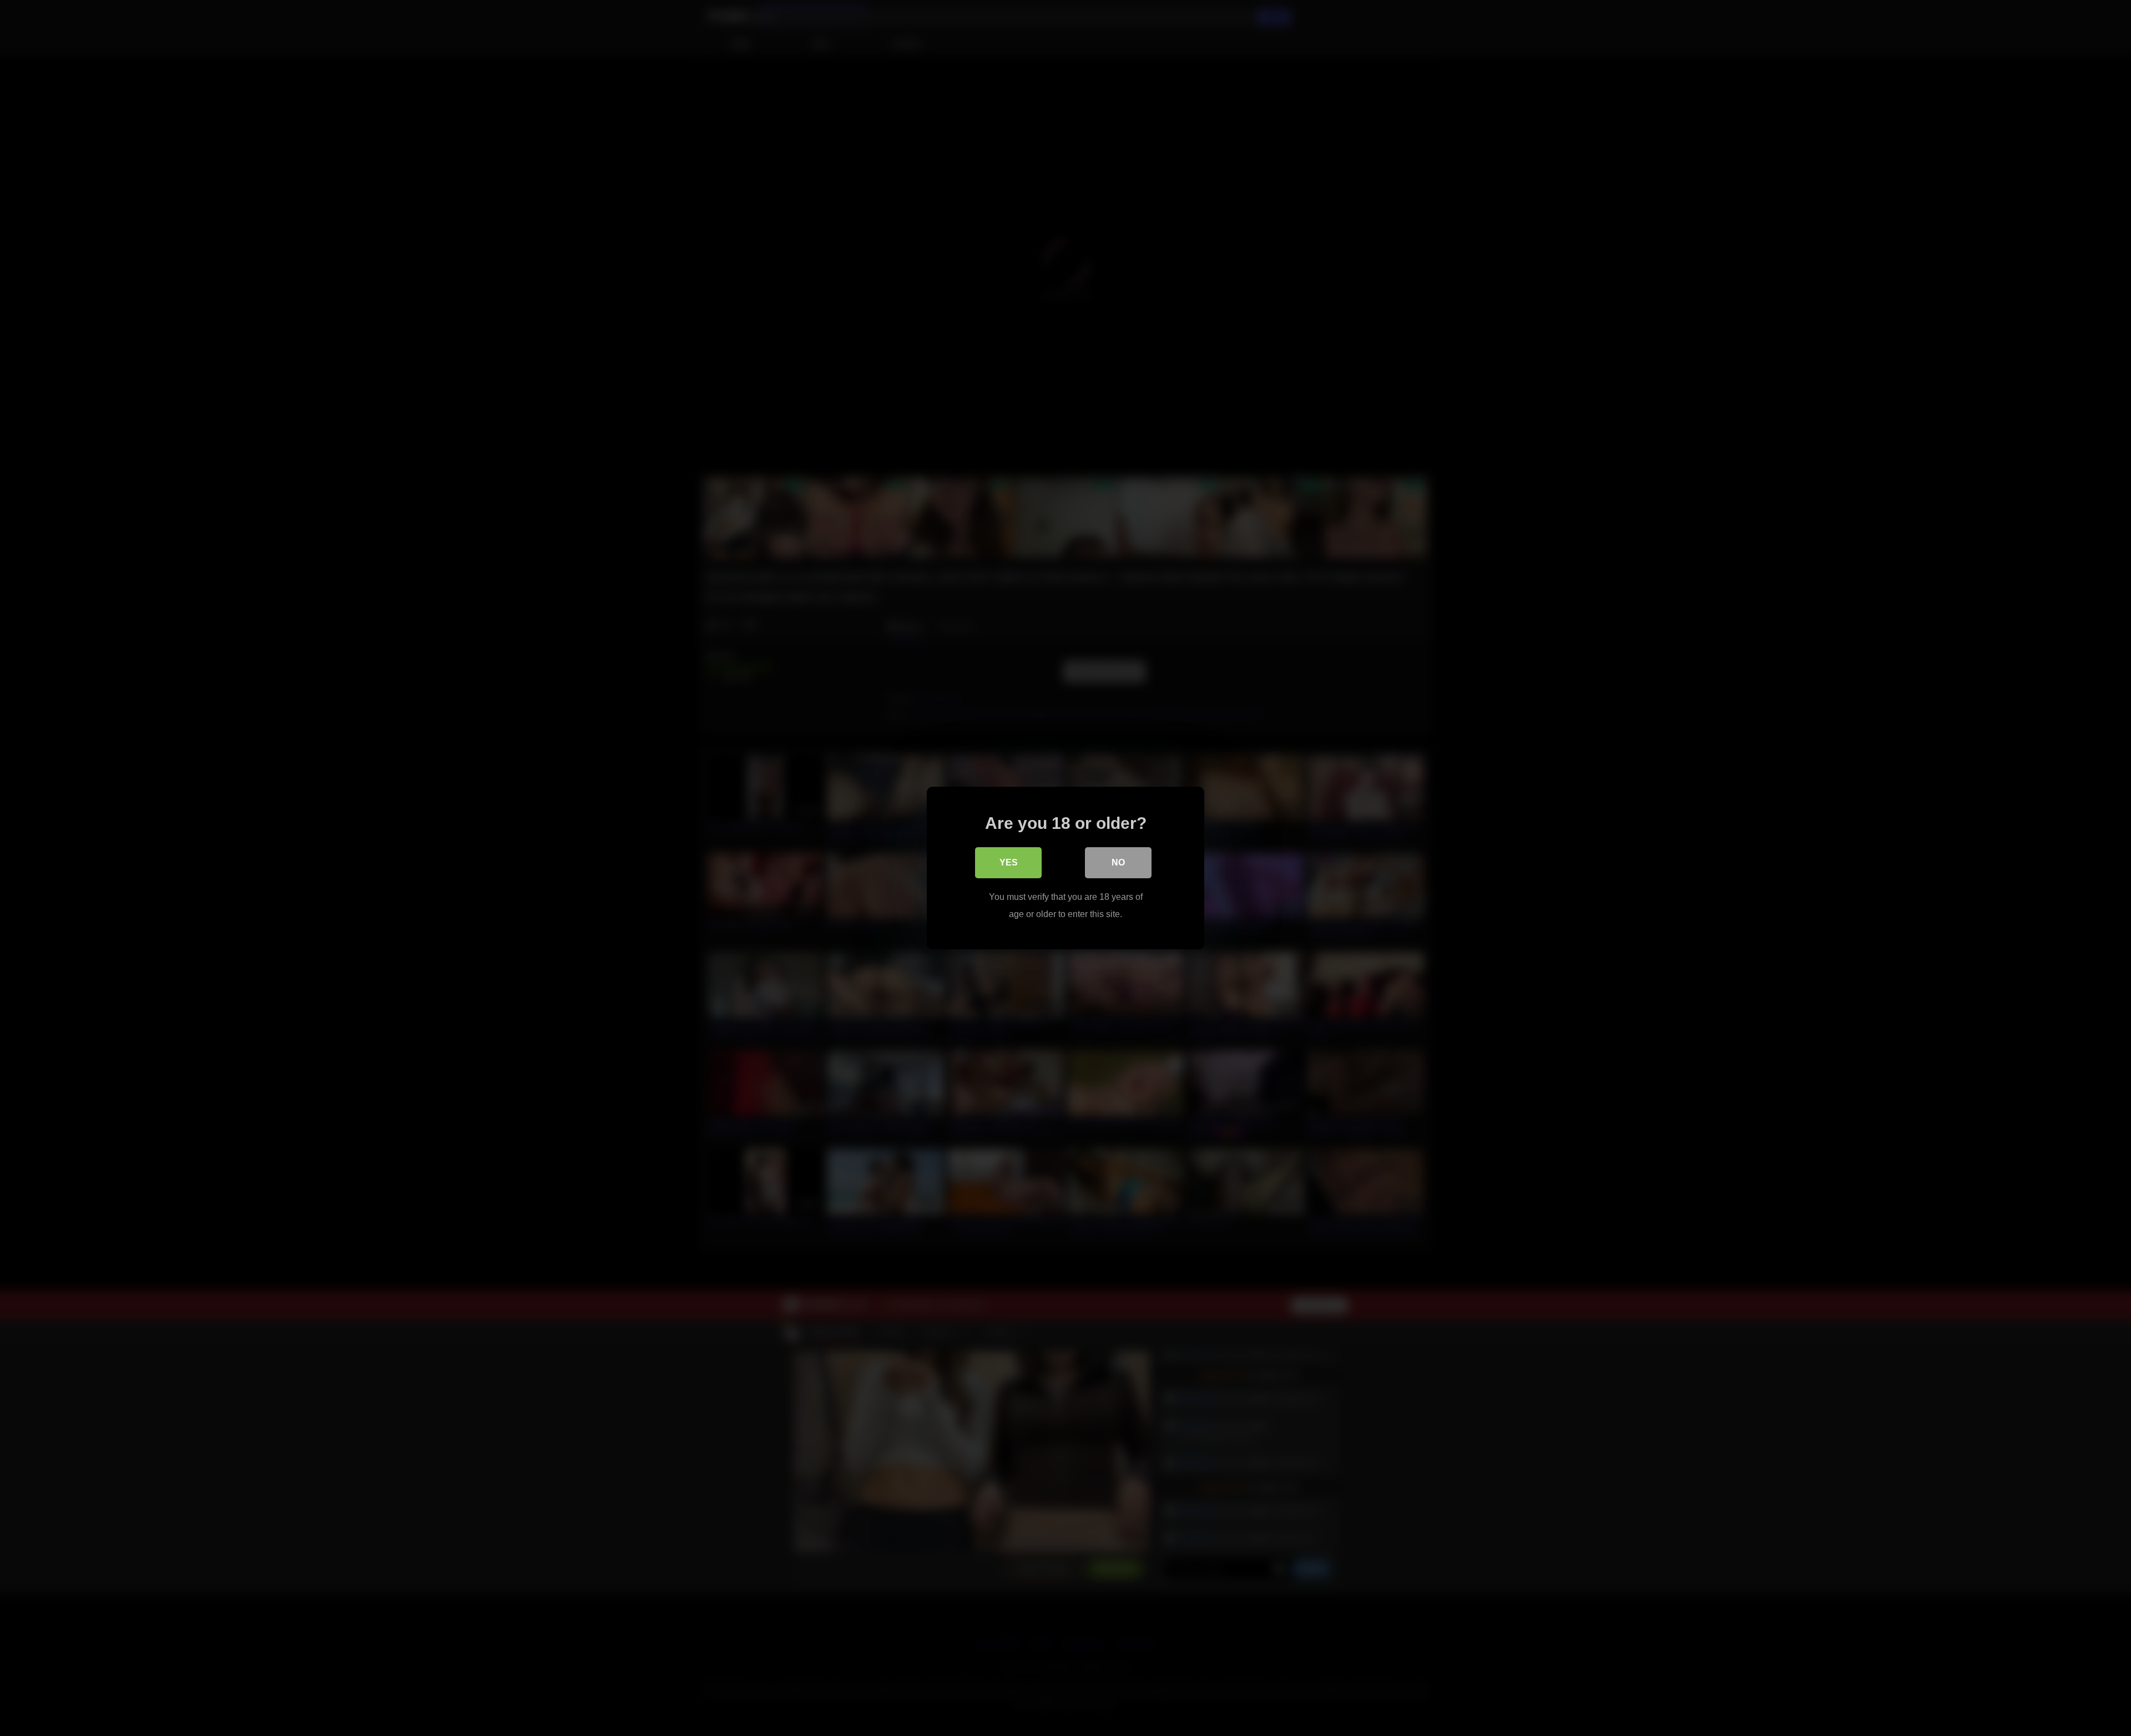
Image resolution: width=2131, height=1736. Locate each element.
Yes (1009, 862)
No (1118, 862)
